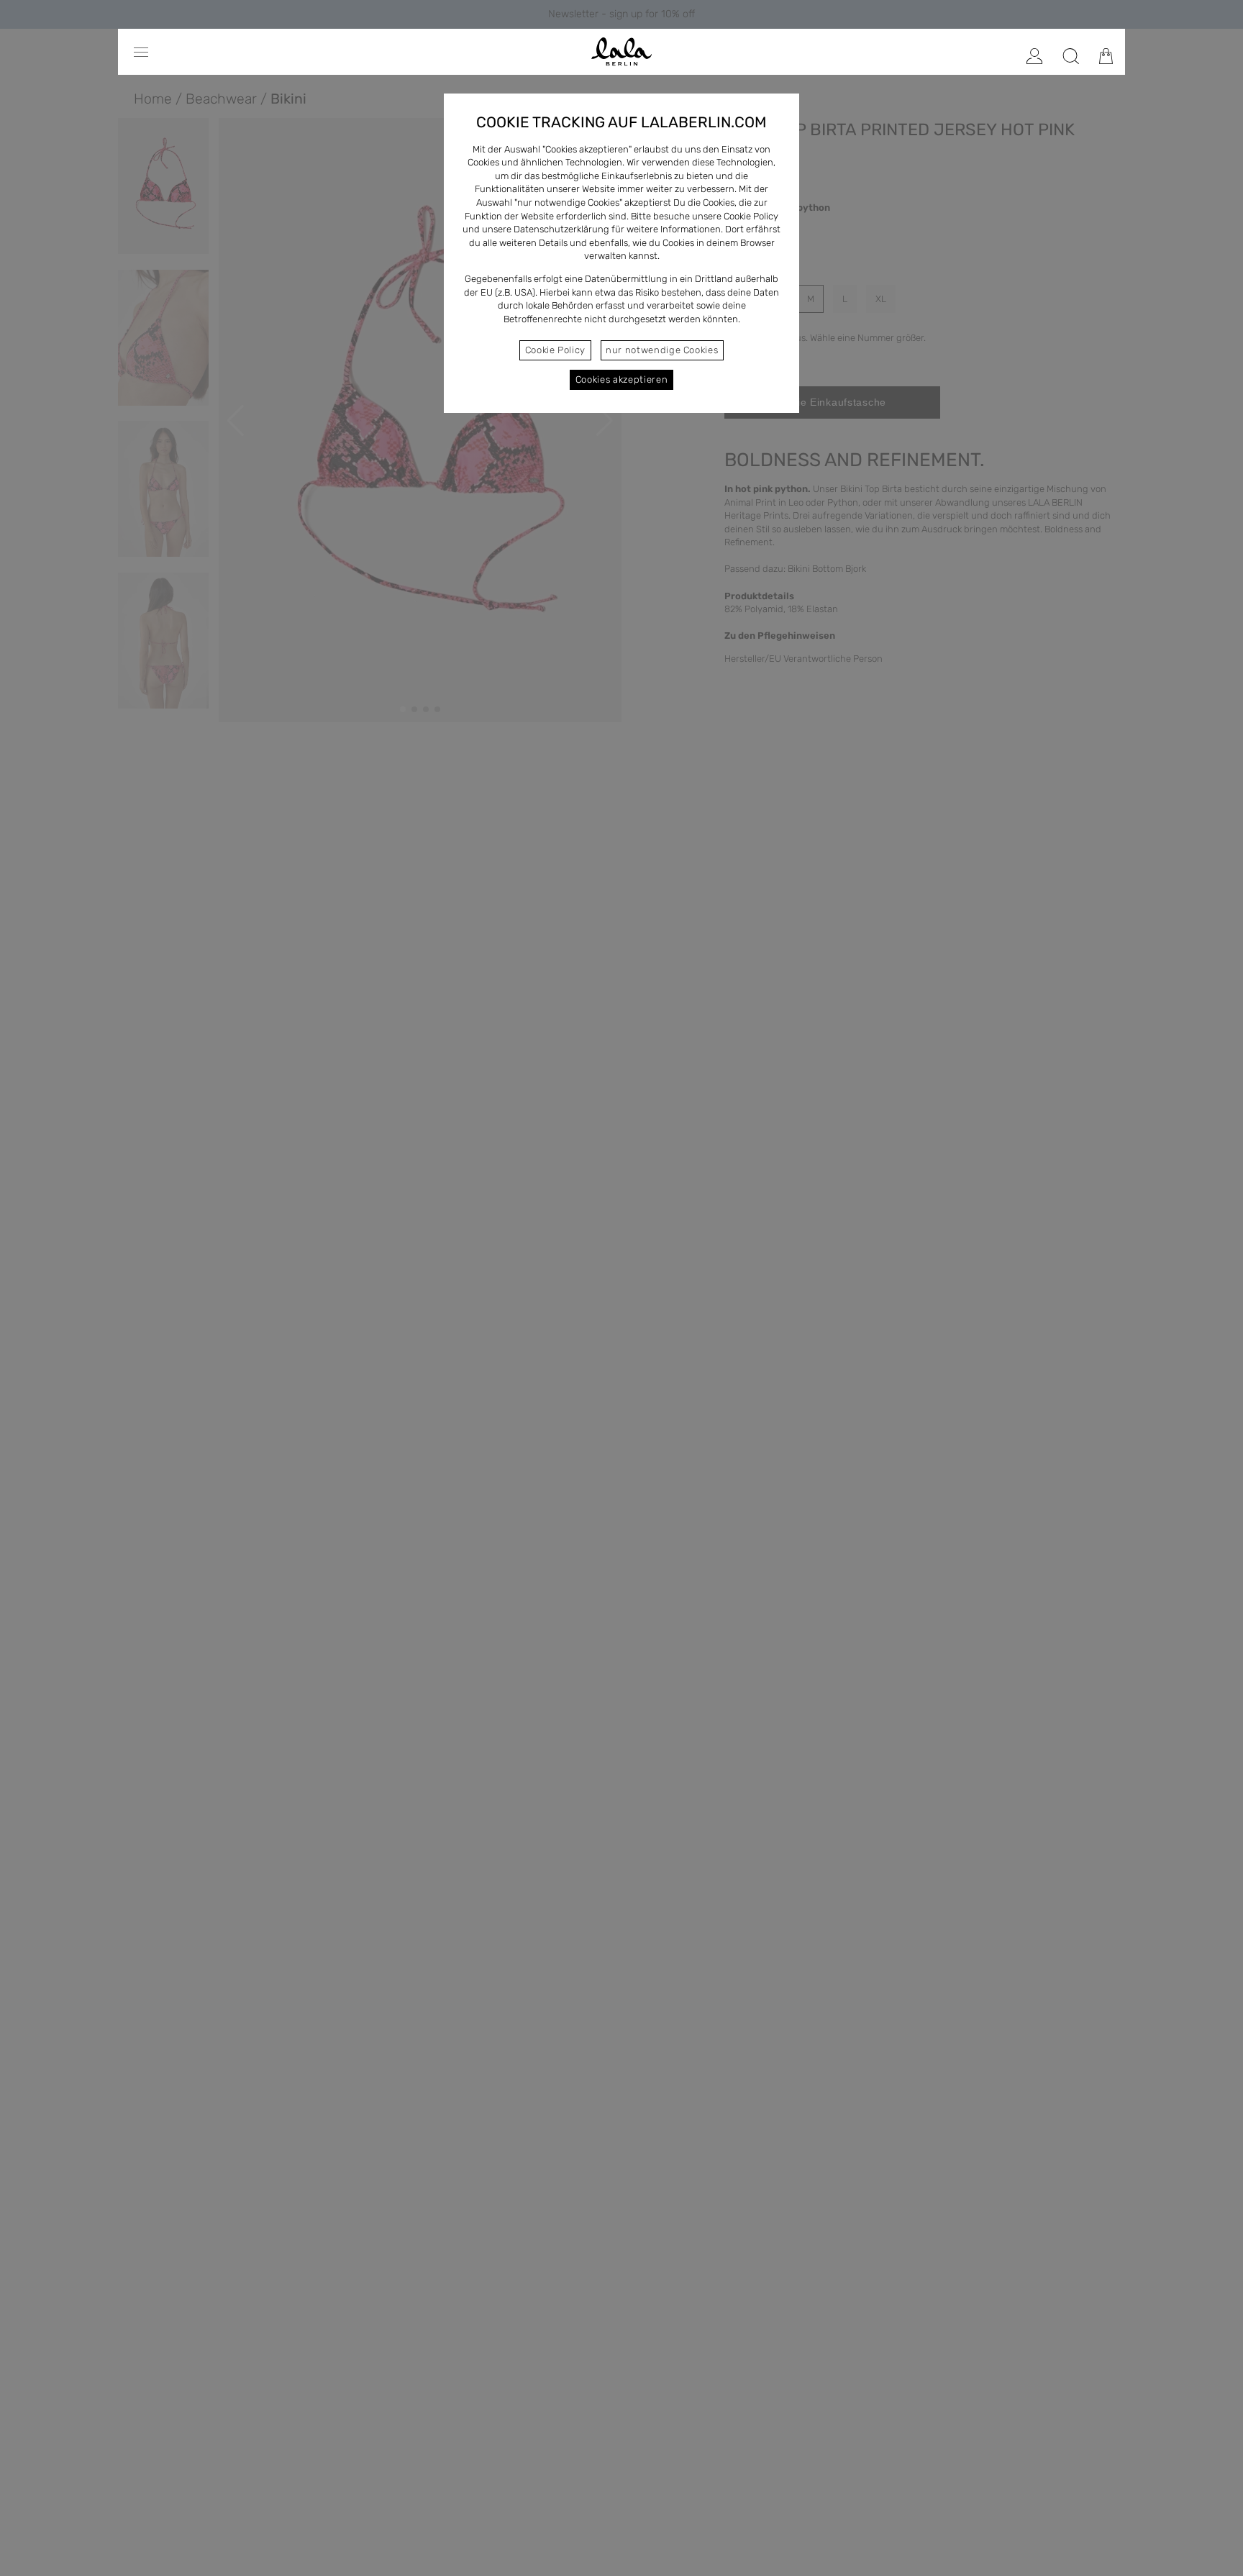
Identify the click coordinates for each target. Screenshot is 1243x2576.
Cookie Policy (555, 350)
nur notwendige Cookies (662, 350)
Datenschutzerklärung (561, 229)
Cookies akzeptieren (621, 379)
